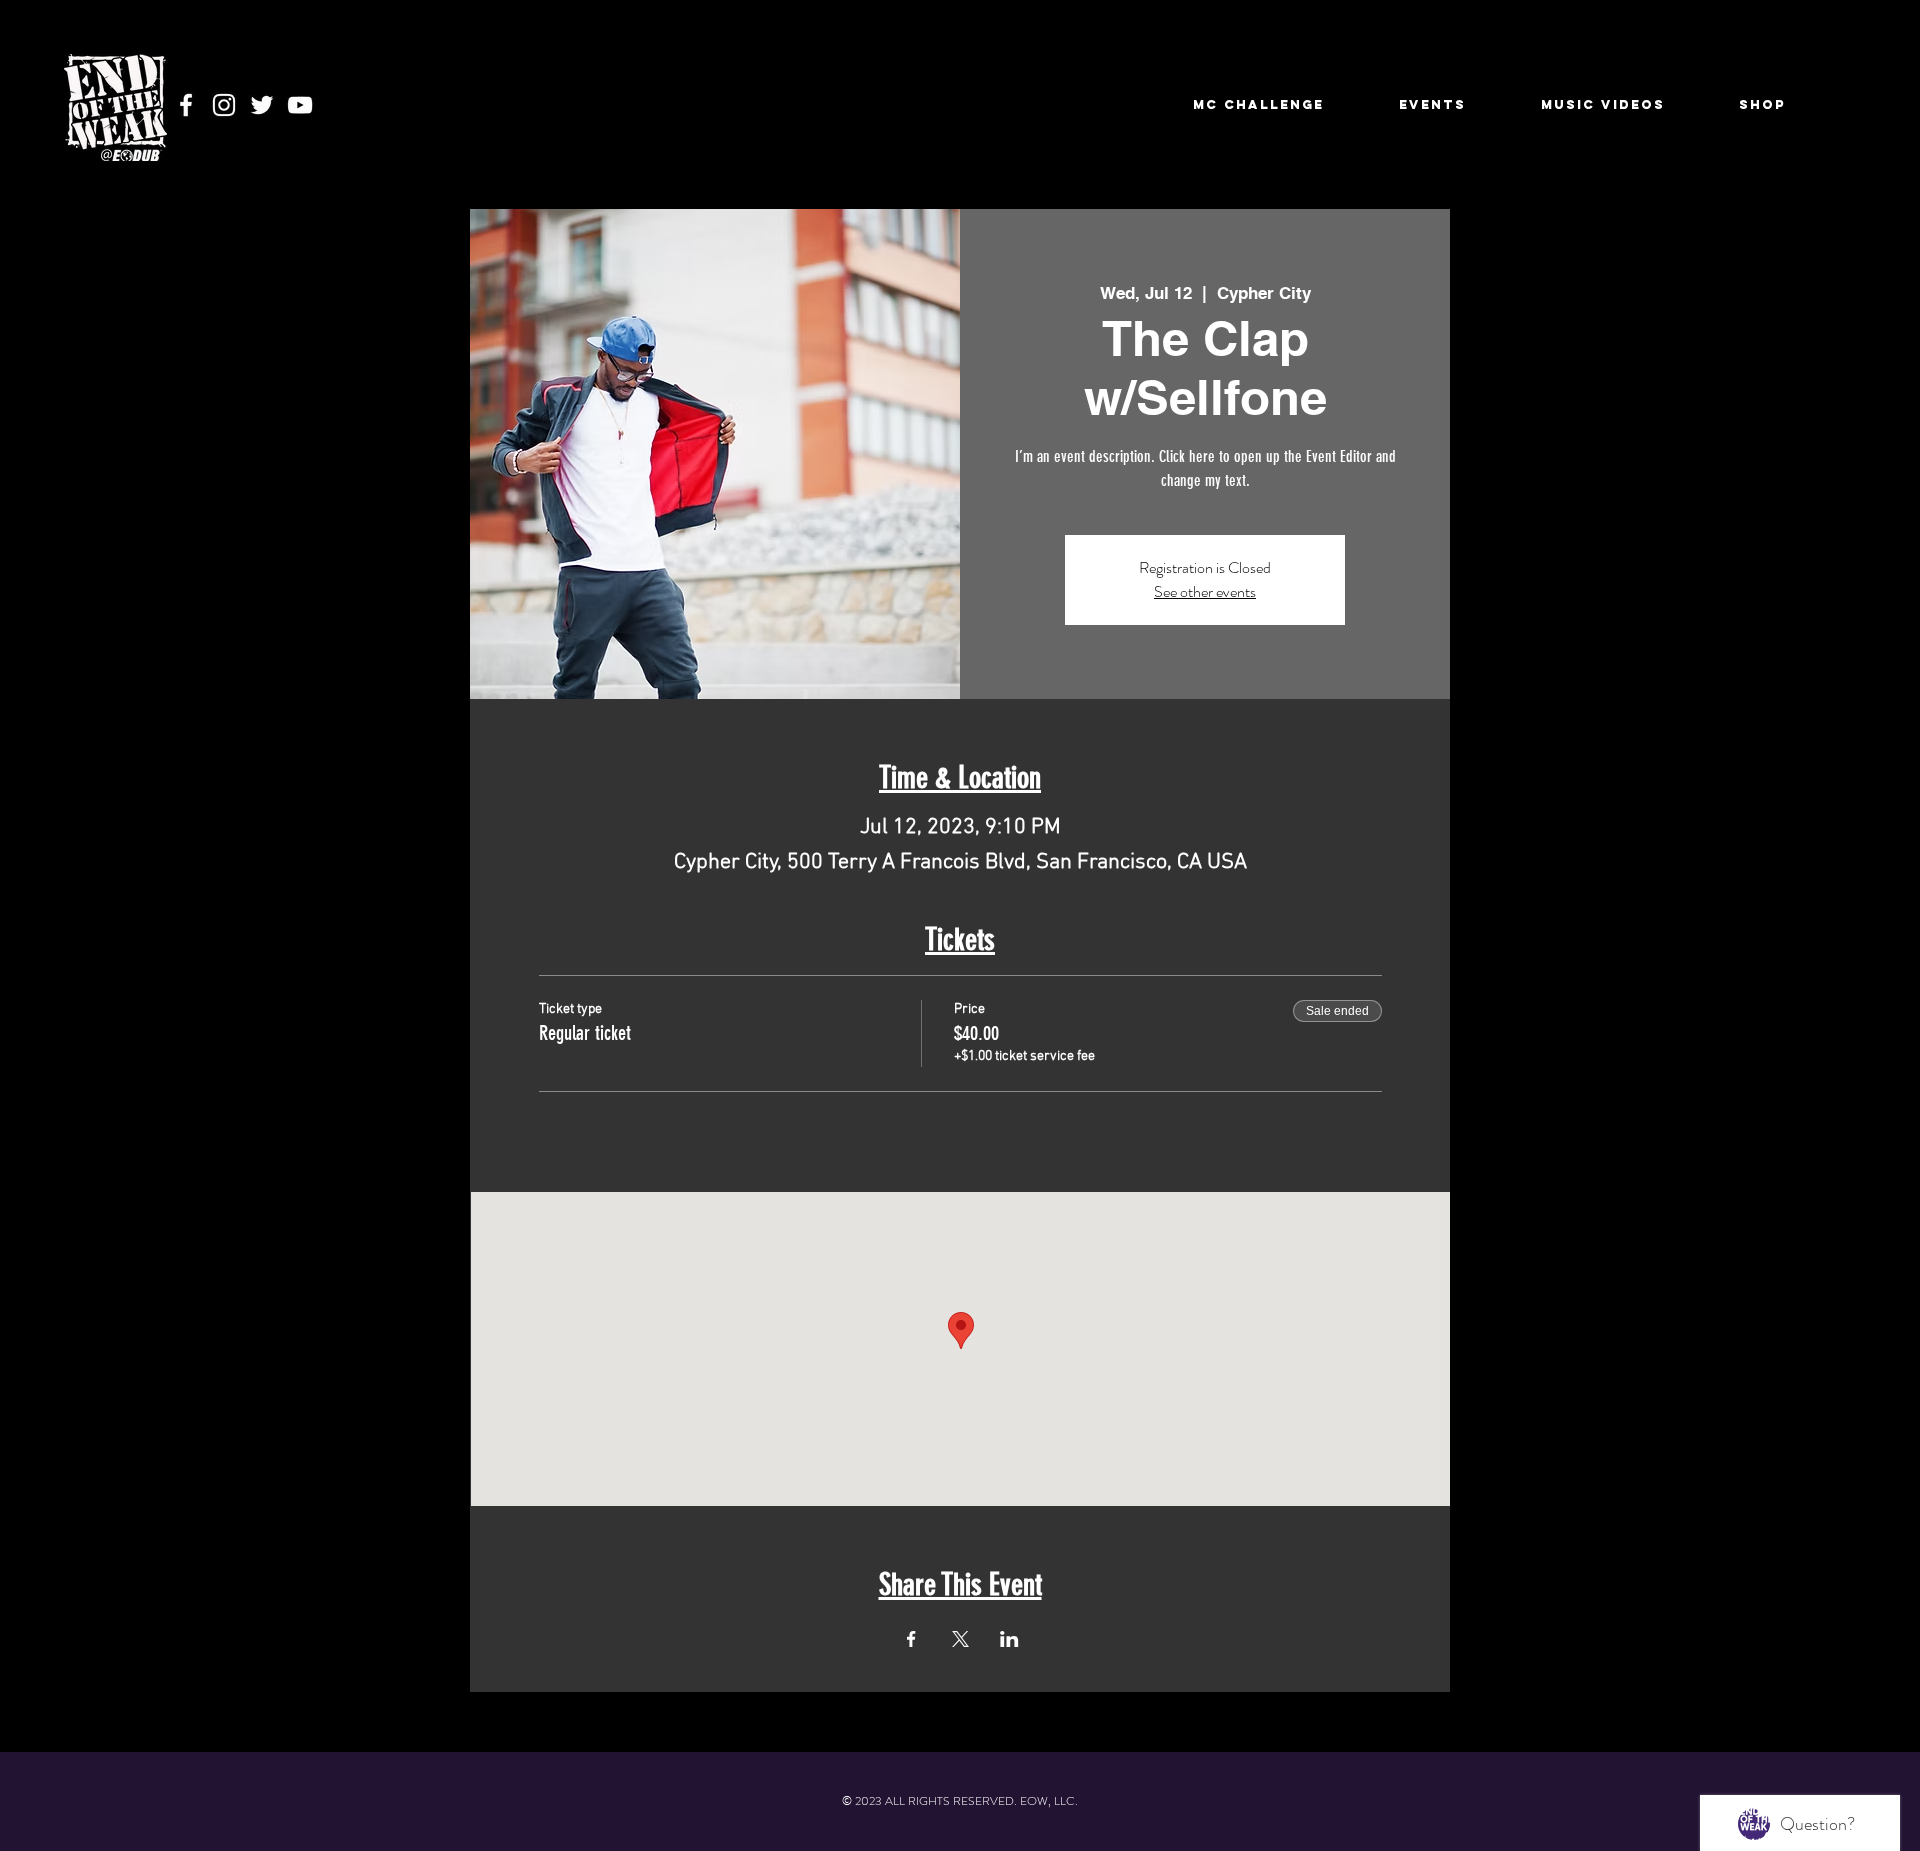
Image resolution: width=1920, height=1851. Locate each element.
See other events (1205, 591)
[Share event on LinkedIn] (1009, 1639)
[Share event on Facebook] (911, 1639)
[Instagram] (224, 105)
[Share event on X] (960, 1639)
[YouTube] (300, 105)
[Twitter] (262, 105)
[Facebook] (186, 105)
